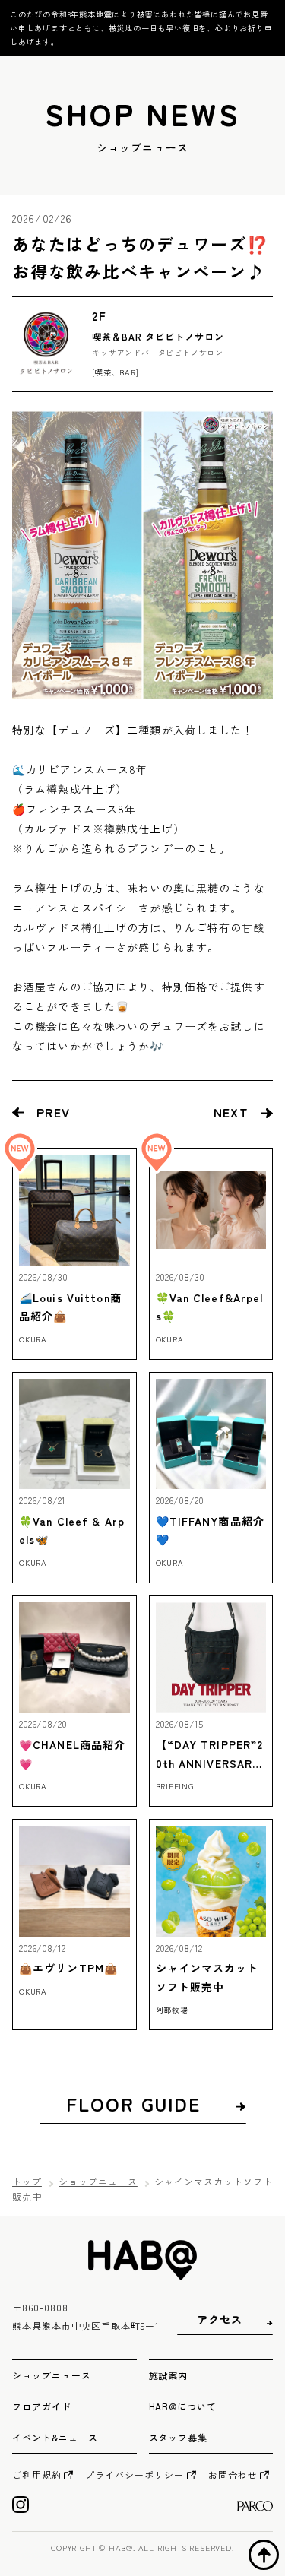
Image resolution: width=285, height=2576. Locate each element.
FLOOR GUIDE (133, 2104)
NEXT (231, 1112)
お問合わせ (233, 2475)
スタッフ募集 (179, 2437)
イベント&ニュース (55, 2437)
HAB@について (183, 2406)
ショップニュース (98, 2181)
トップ (27, 2181)
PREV (53, 1112)
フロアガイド (42, 2406)
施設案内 (169, 2375)
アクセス (220, 2319)
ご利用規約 (37, 2475)
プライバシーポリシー (135, 2475)
